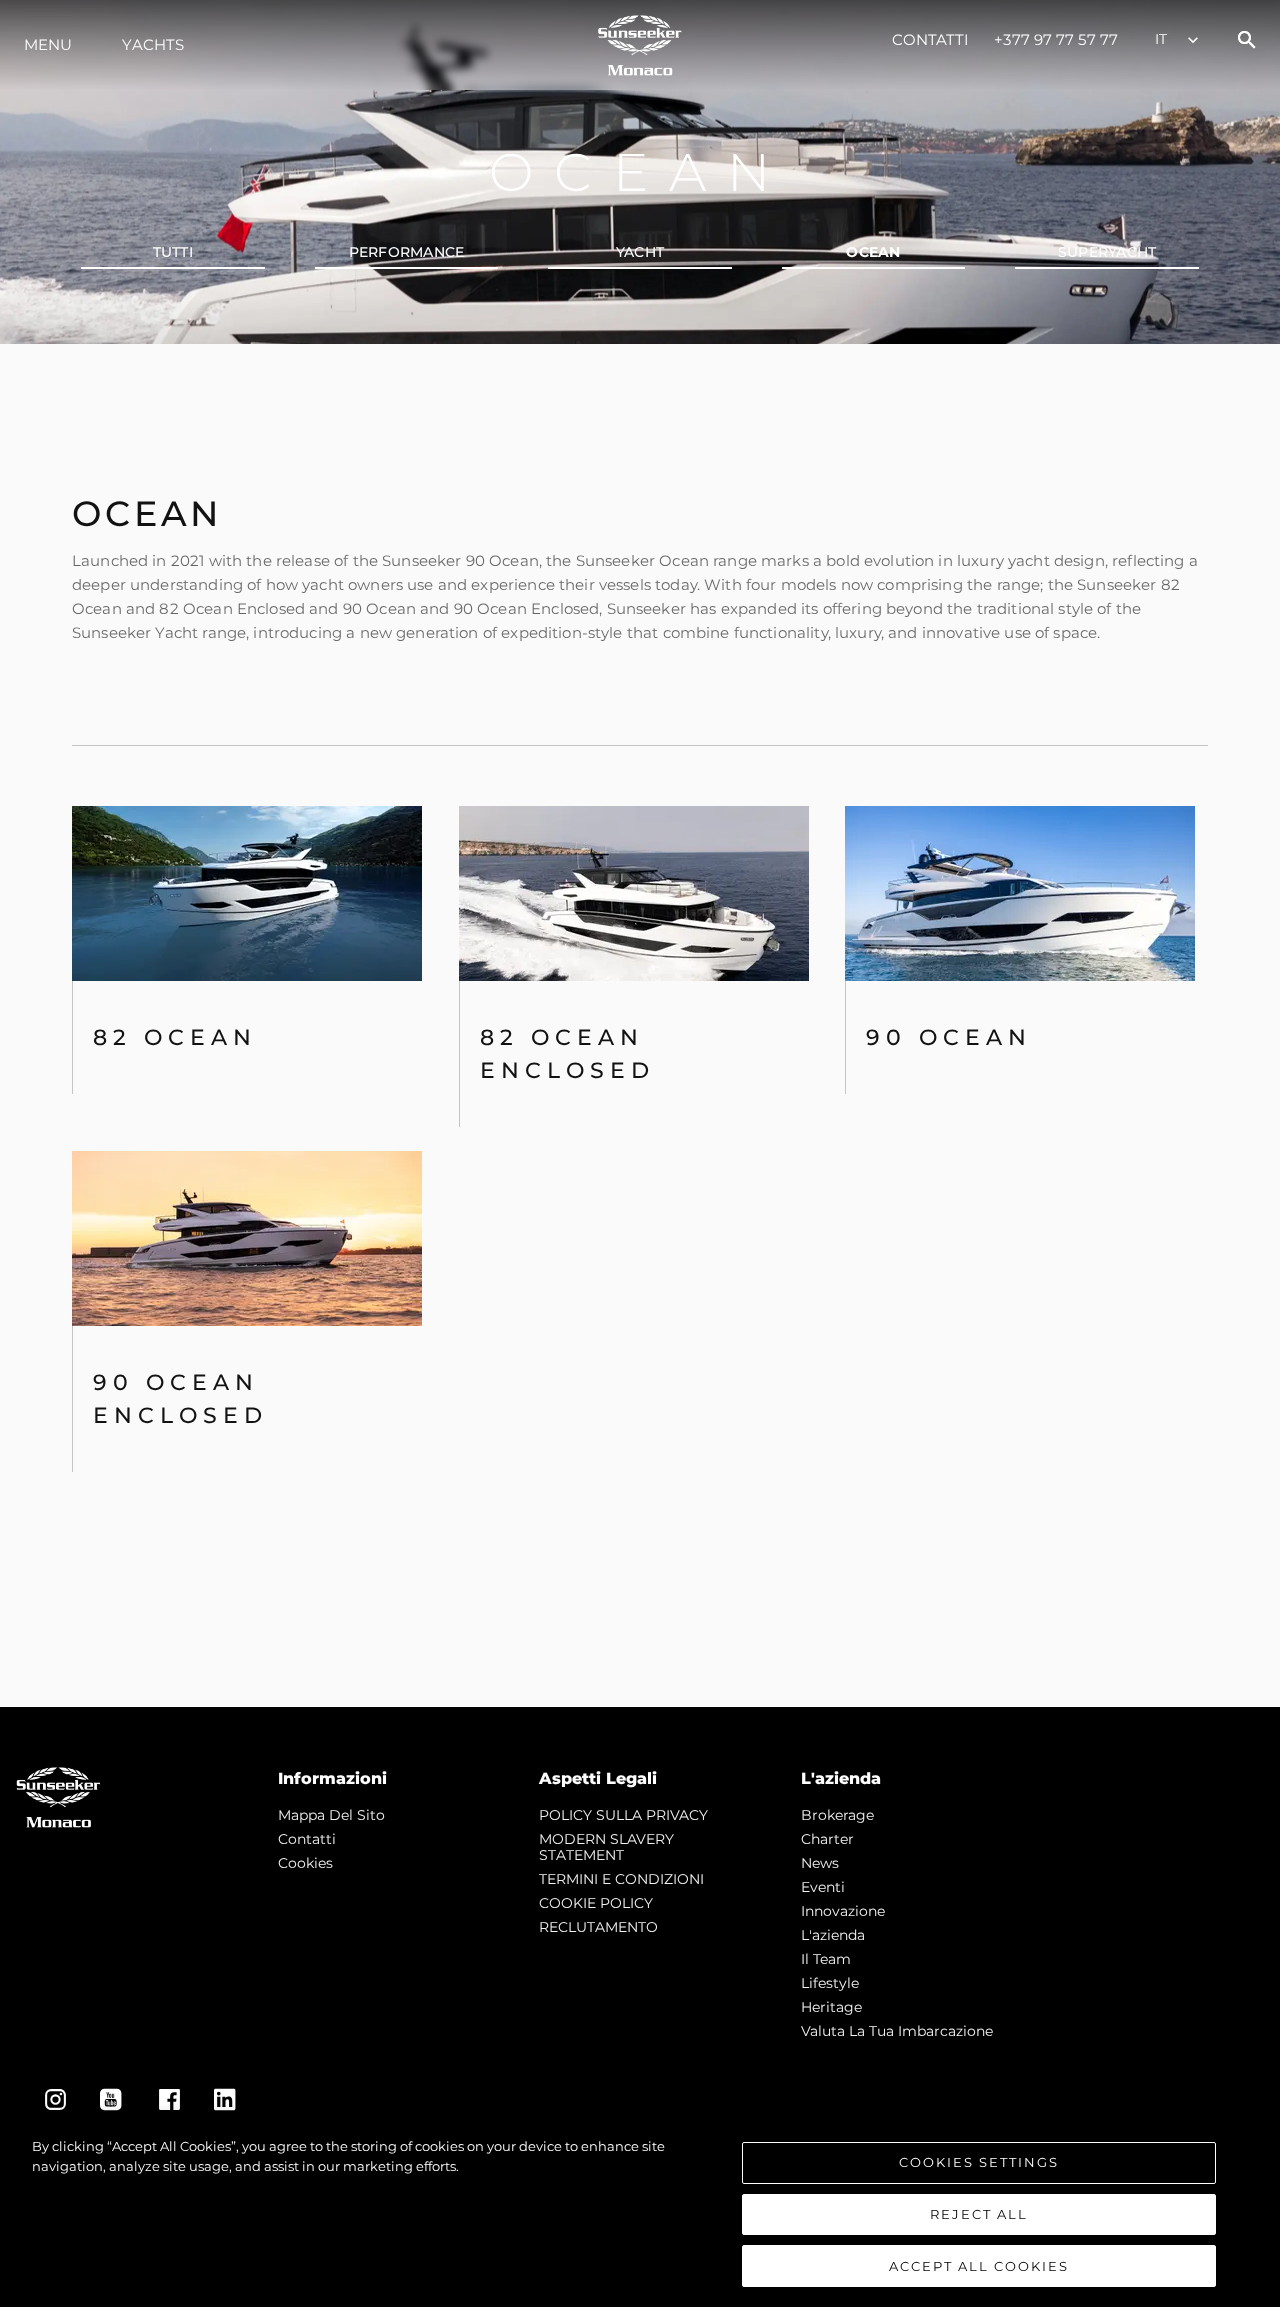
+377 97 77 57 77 (1056, 39)
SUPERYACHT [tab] (1107, 252)
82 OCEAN (175, 1037)
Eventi (823, 1887)
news (820, 1863)
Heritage (831, 2007)
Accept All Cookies (979, 2265)
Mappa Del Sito (331, 1815)
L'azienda (833, 1935)
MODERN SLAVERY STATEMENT (606, 1847)
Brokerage (837, 1815)
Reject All (979, 2214)
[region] (640, 2212)
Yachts (153, 44)
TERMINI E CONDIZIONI (621, 1879)
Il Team (826, 1959)
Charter (827, 1839)
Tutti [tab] (173, 252)
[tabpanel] (640, 1025)
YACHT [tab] (640, 252)
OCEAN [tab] (873, 252)
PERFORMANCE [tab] (407, 252)
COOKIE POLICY (596, 1903)
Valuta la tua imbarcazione (897, 2031)
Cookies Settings (979, 2162)
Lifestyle (830, 1983)
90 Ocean (949, 1037)
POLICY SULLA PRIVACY (623, 1815)
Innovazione (843, 1911)
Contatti (931, 39)
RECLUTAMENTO (598, 1927)
